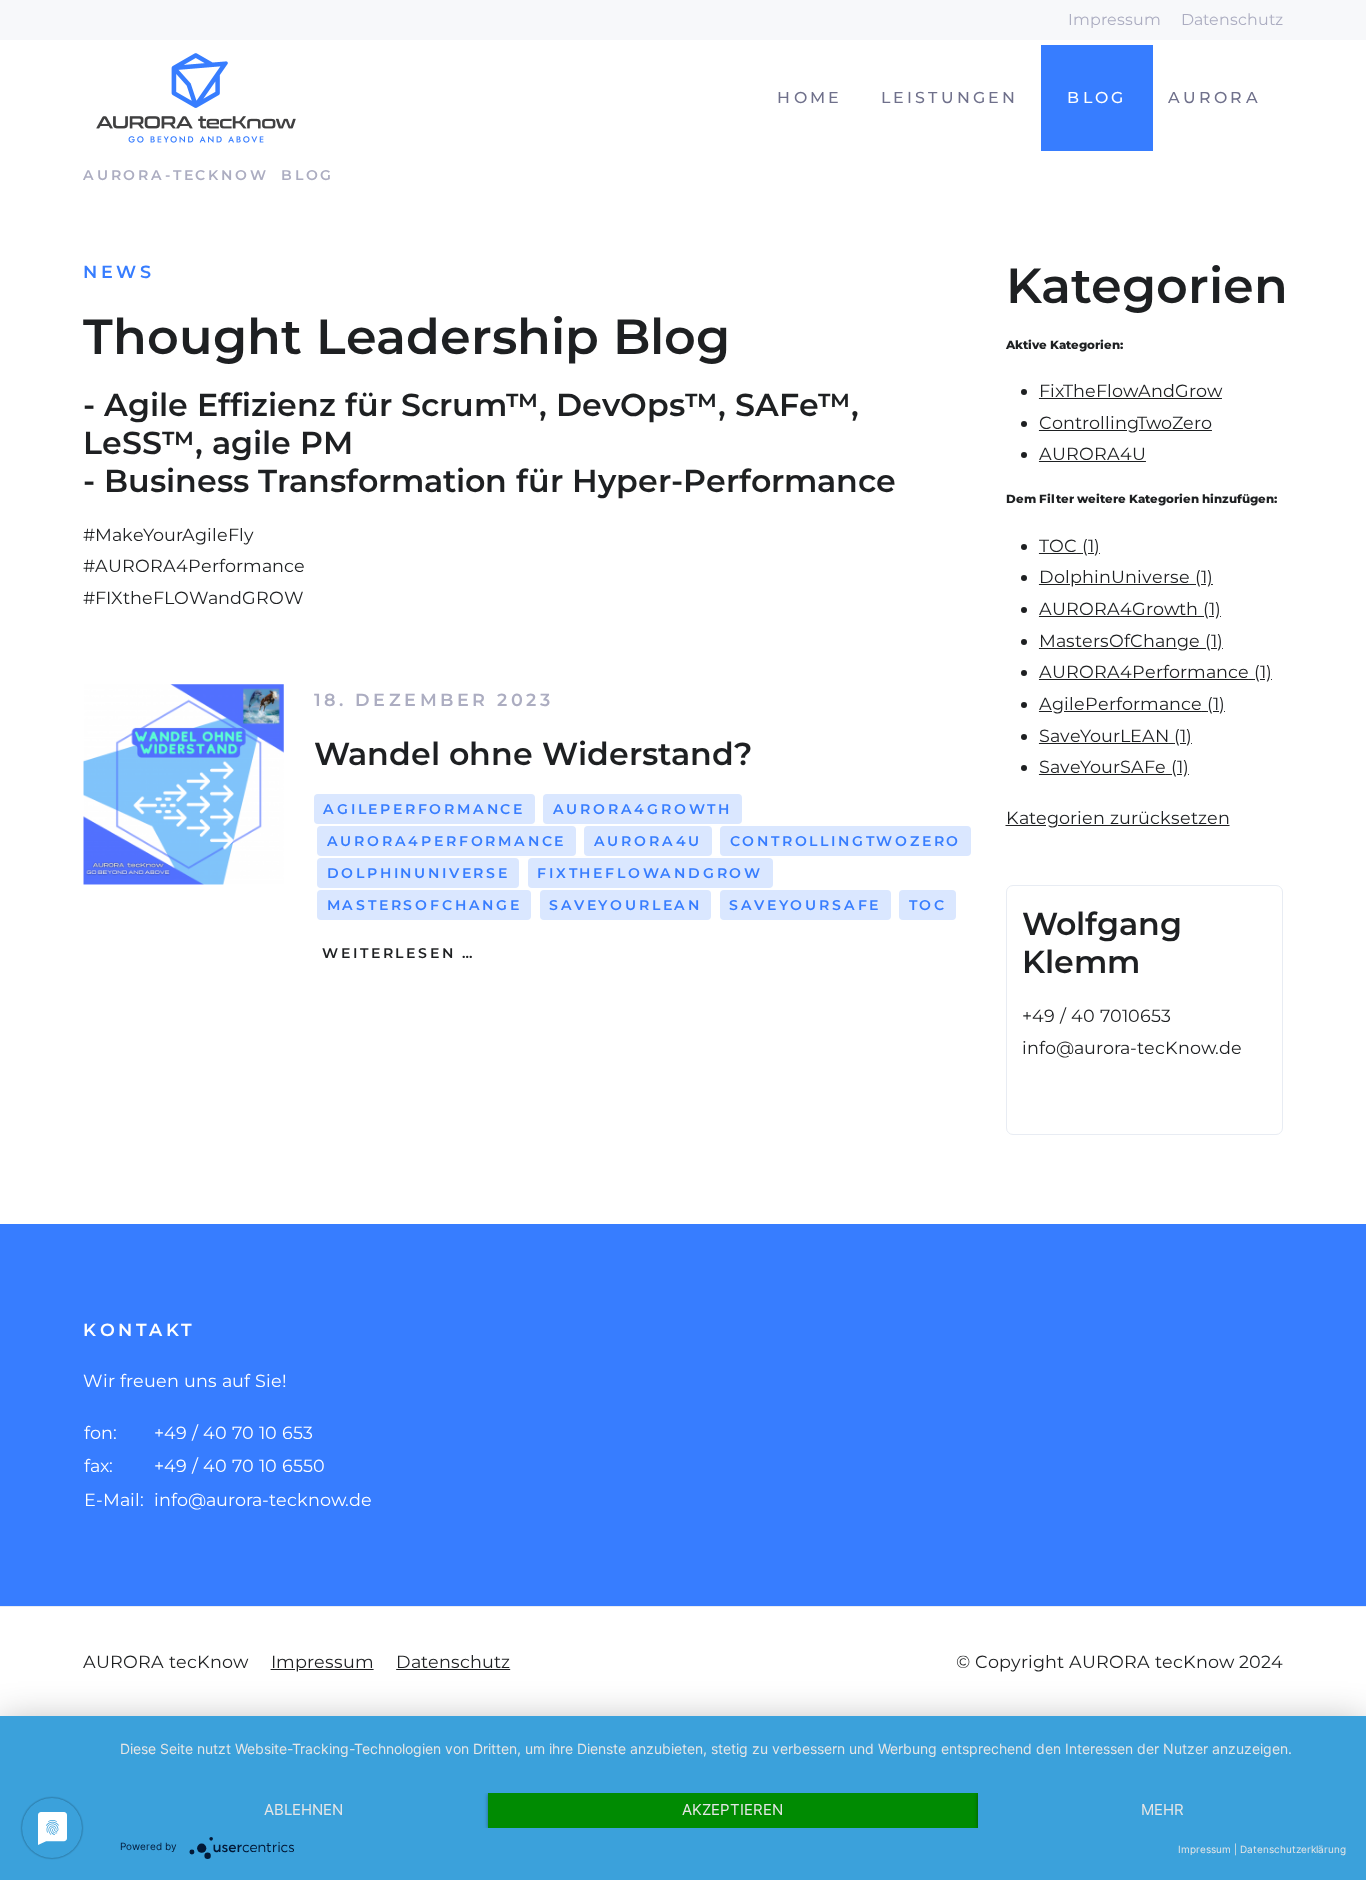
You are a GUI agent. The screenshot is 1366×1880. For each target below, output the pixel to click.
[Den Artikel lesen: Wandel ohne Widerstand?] (183, 784)
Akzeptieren (732, 1809)
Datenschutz (1232, 19)
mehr (1162, 1809)
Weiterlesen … (395, 953)
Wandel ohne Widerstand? (533, 753)
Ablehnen (303, 1809)
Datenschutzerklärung (1293, 1849)
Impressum (1114, 19)
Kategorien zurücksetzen (1118, 817)
